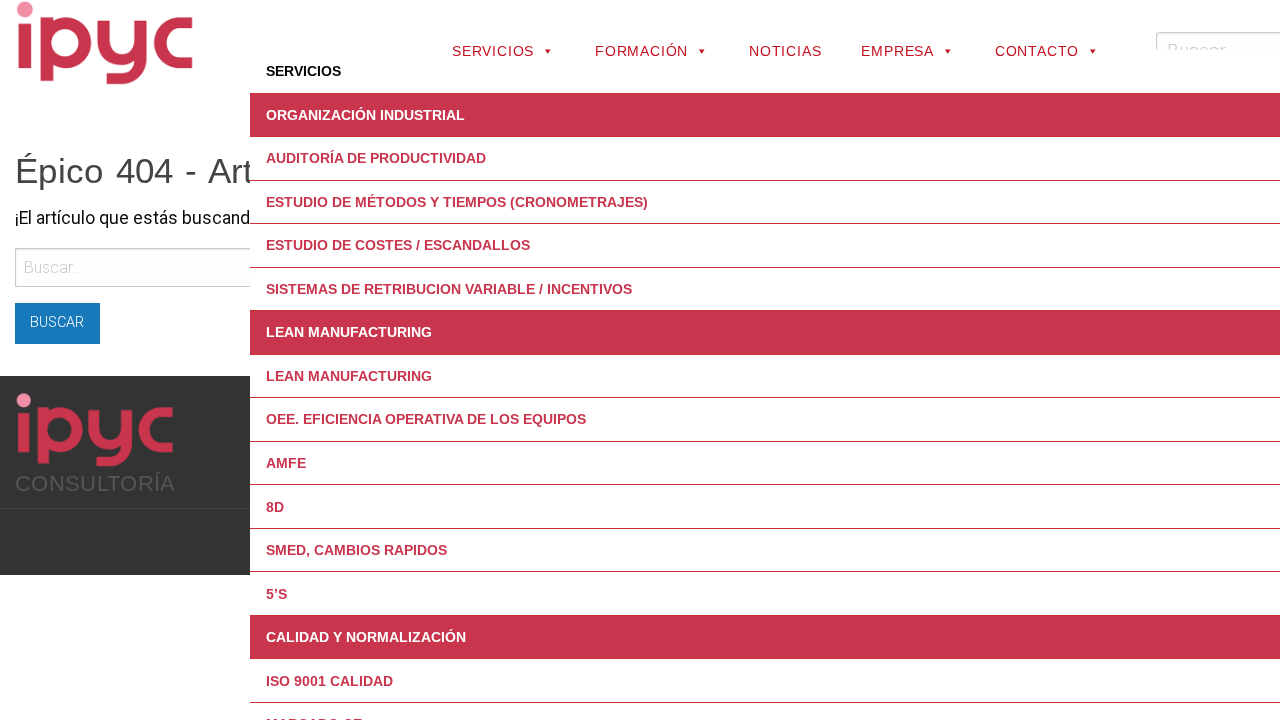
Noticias (785, 51)
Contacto (1037, 51)
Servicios (493, 51)
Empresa (897, 51)
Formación (641, 51)
